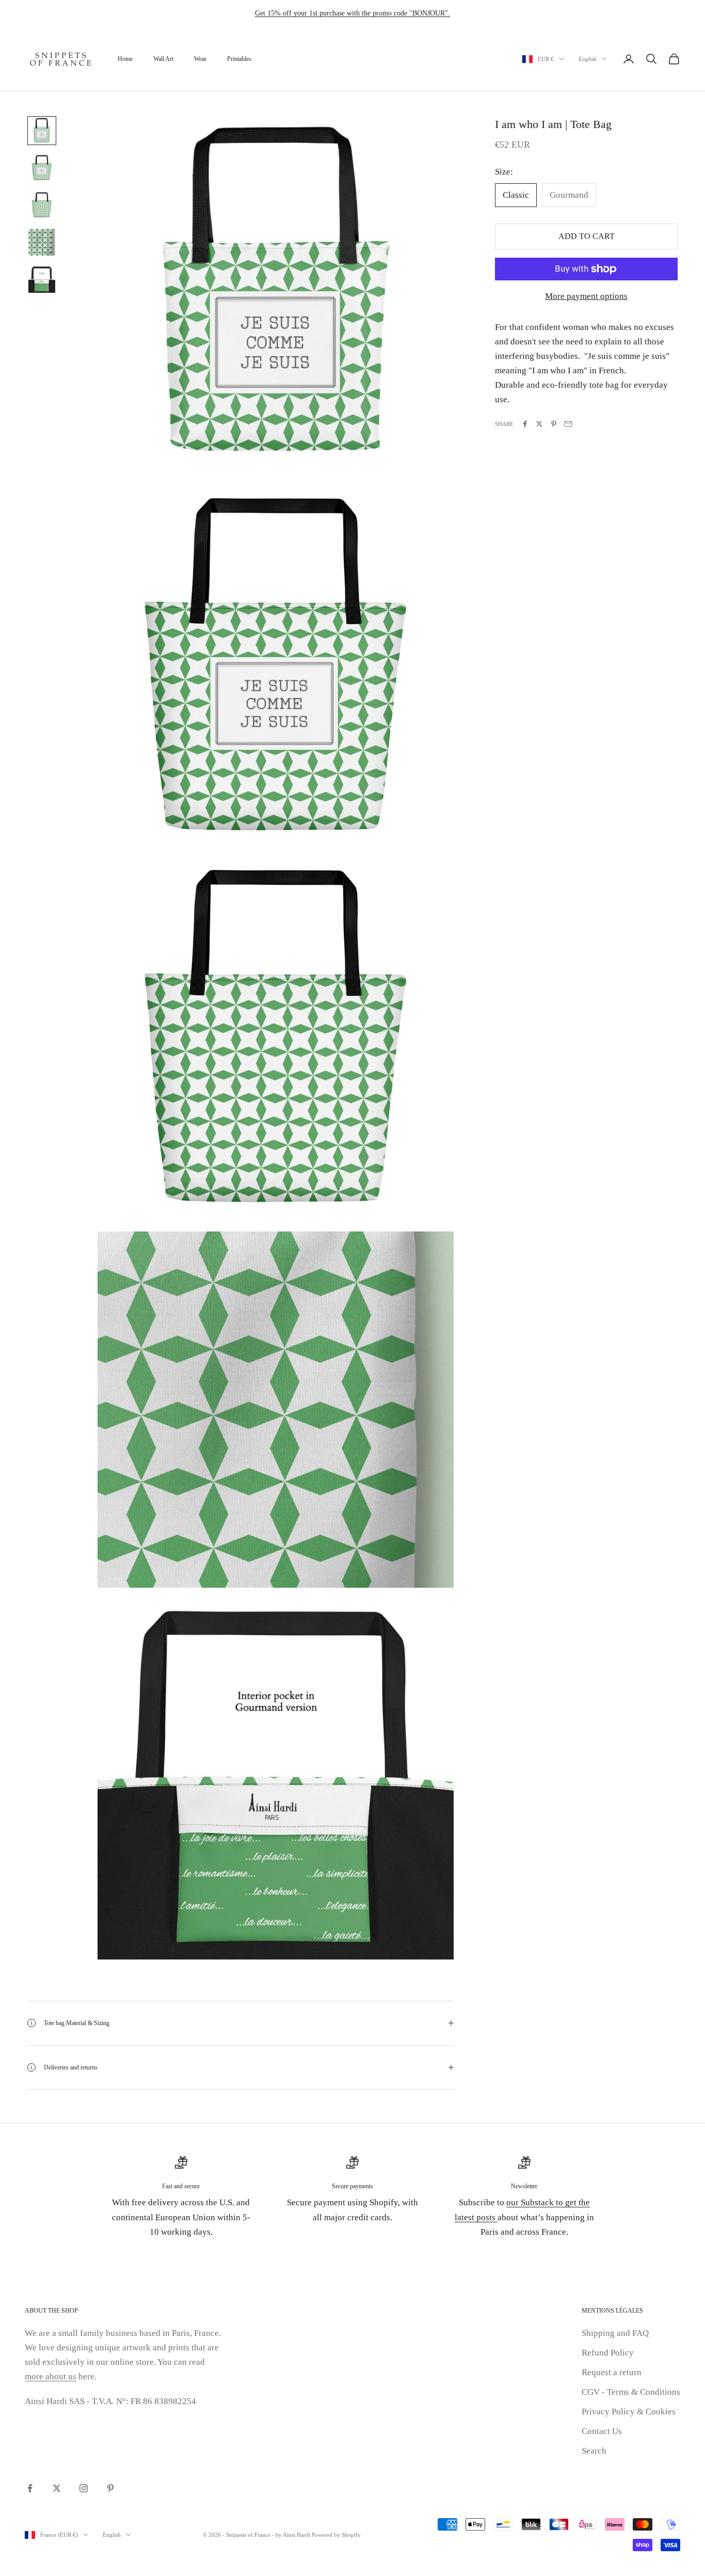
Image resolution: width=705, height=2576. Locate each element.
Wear (200, 59)
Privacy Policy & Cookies (629, 2412)
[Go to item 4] (42, 242)
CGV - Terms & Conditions (631, 2392)
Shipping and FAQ (615, 2333)
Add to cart (587, 236)
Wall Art (163, 59)
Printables (239, 59)
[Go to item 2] (42, 168)
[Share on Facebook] (525, 424)
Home (125, 59)
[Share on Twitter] (539, 424)
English (588, 59)
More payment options (586, 296)
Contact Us (602, 2431)
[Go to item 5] (42, 279)
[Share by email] (568, 424)
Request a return (612, 2372)
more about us (51, 2376)
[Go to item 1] (42, 131)
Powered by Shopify (336, 2535)
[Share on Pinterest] (554, 424)
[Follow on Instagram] (84, 2488)
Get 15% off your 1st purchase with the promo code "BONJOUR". (352, 13)
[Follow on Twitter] (57, 2488)
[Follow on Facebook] (30, 2488)
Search (594, 2451)
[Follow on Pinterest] (110, 2488)
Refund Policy (608, 2353)
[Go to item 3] (42, 205)
